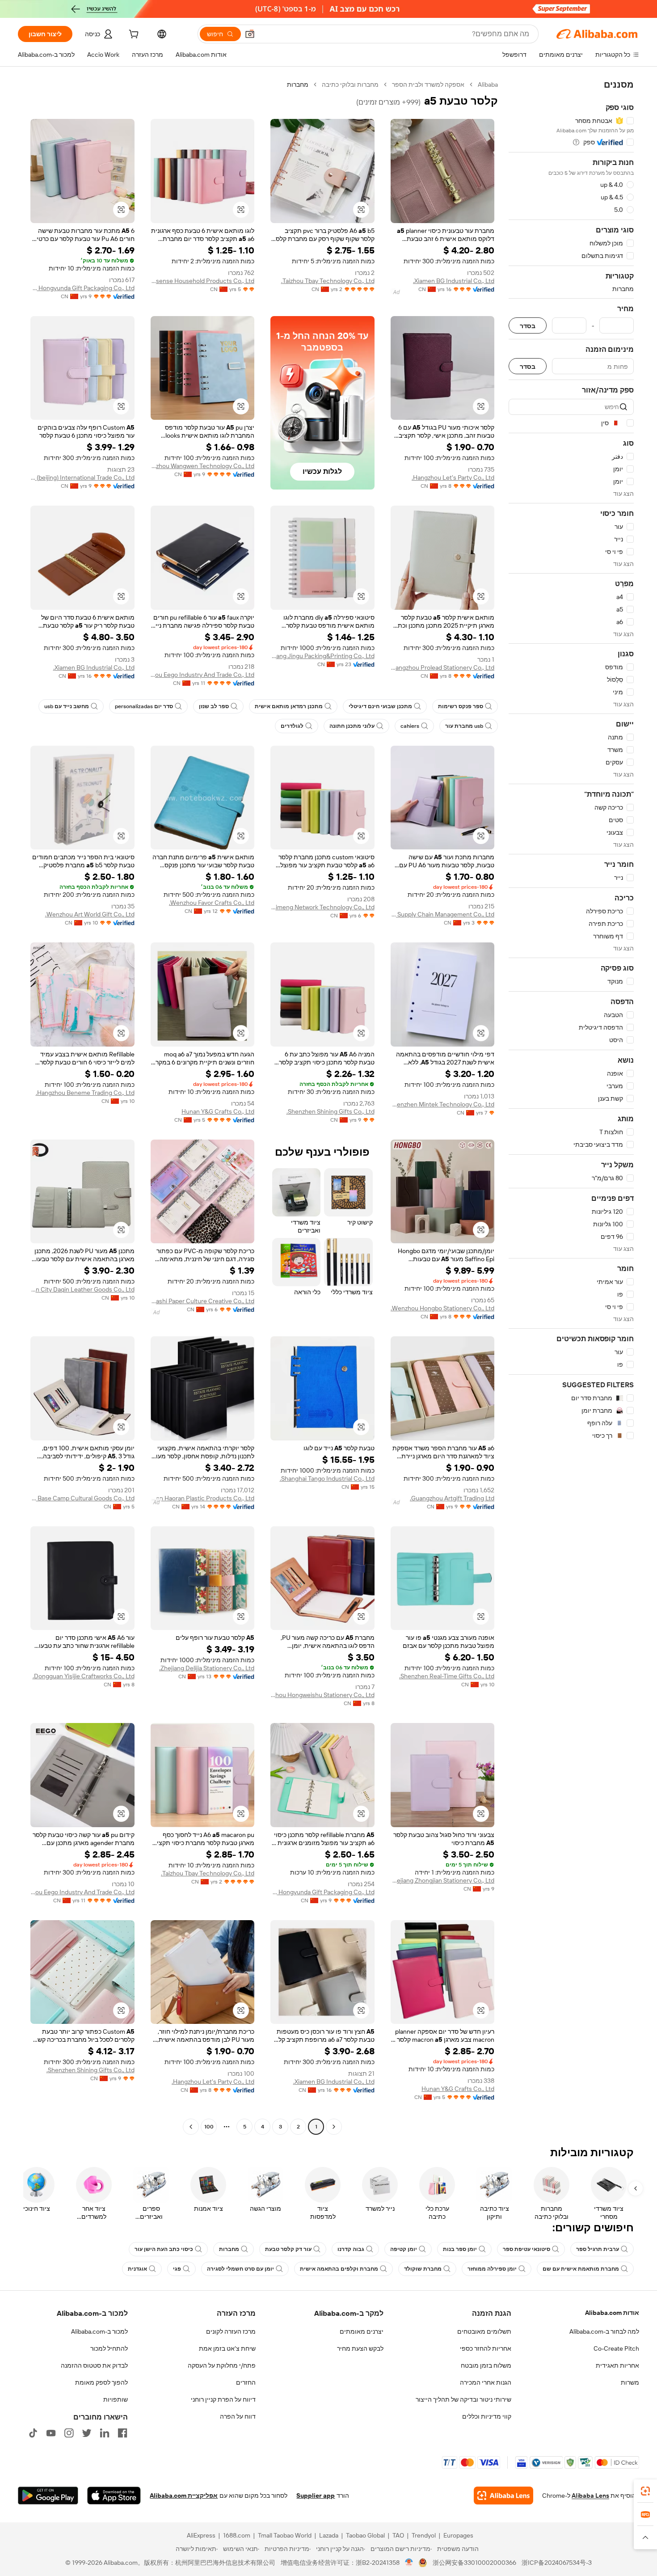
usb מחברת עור (464, 726)
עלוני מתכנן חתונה (352, 726)
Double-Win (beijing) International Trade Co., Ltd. (82, 477)
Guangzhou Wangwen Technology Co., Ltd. (203, 466)
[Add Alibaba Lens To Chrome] (503, 2496)
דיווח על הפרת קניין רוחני (223, 2399)
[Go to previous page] (334, 2127)
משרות (630, 2382)
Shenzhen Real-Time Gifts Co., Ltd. (447, 1676)
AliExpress (201, 2535)
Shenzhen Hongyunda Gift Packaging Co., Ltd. (82, 288)
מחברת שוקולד (423, 2269)
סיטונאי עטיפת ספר (526, 2249)
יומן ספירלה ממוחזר (492, 2269)
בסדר (528, 326)
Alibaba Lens (590, 2496)
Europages (458, 2535)
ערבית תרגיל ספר (598, 2249)
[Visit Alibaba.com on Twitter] (87, 2433)
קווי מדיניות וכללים (487, 2416)
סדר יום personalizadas (144, 706)
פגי (177, 2269)
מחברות (229, 2249)
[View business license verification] (409, 2563)
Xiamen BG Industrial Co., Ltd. (454, 281)
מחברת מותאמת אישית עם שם (581, 2269)
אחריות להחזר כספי (486, 2348)
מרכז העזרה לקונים (231, 2331)
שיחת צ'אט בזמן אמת (227, 2348)
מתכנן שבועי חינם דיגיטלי (380, 706)
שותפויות (116, 2399)
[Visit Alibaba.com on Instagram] (69, 2433)
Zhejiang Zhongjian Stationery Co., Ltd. (443, 1880)
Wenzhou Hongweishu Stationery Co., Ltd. (322, 1695)
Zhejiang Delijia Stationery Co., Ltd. (207, 1668)
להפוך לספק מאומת (101, 2382)
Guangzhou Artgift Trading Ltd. (452, 1498)
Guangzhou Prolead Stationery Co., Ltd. (443, 667)
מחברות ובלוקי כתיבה (350, 84)
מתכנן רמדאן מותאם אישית (289, 706)
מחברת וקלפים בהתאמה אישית (339, 2269)
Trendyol (424, 2535)
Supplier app (316, 2496)
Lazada (329, 2535)
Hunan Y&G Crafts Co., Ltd (218, 1111)
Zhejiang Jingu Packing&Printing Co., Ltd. (322, 656)
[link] (645, 2491)
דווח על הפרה (238, 2416)
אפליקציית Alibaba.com (184, 2496)
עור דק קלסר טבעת (288, 2249)
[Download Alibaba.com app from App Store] (114, 2496)
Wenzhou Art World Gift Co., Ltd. (90, 914)
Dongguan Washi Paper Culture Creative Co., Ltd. (203, 1301)
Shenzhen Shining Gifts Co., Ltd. (331, 1111)
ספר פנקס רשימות (461, 706)
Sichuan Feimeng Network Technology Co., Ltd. (322, 907)
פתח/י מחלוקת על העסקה (222, 2365)
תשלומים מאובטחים (484, 2331)
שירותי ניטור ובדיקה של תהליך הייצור (463, 2399)
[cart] (133, 35)
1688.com (237, 2535)
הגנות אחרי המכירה (486, 2382)
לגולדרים (292, 726)
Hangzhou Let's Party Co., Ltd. (453, 477)
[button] (250, 34)
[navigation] (571, 1107)
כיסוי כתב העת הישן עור (164, 2249)
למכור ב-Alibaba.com (99, 2331)
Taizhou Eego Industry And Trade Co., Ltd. (203, 675)
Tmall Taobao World (285, 2535)
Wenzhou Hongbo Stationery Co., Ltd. (442, 1308)
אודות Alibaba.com (612, 2313)
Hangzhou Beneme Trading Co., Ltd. (85, 1093)
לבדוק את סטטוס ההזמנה (94, 2365)
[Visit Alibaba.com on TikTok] (33, 2433)
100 (209, 2127)
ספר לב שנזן (214, 706)
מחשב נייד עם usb (67, 706)
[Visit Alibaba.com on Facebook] (122, 2433)
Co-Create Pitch (616, 2348)
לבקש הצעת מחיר (360, 2348)
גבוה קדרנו (351, 2249)
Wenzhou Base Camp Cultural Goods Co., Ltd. (82, 1498)
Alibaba (488, 84)
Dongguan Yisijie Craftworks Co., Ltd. (84, 1676)
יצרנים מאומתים (362, 2331)
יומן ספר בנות (460, 2249)
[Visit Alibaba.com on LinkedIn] (105, 2433)
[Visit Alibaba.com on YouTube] (51, 2433)
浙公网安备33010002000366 (474, 2563)
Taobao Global (365, 2535)
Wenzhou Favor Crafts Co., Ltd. (212, 903)
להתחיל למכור (109, 2348)
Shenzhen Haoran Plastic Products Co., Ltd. (203, 1498)
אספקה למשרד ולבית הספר (428, 84)
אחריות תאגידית (617, 2365)
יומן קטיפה (404, 2249)
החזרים (246, 2382)
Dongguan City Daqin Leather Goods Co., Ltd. (82, 1289)
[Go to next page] (191, 2127)
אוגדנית (137, 2269)
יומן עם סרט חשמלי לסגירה (240, 2269)
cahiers (410, 726)
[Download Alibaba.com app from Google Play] (48, 2496)
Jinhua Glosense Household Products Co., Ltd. (203, 281)
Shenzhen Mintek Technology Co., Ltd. (443, 1104)
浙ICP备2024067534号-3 (557, 2563)
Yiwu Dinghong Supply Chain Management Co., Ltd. (443, 914)
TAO (398, 2535)
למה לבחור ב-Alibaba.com (604, 2331)
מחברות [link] (298, 84)
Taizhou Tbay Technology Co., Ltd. (328, 281)
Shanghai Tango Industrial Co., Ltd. (327, 1478)
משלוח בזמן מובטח (486, 2365)
